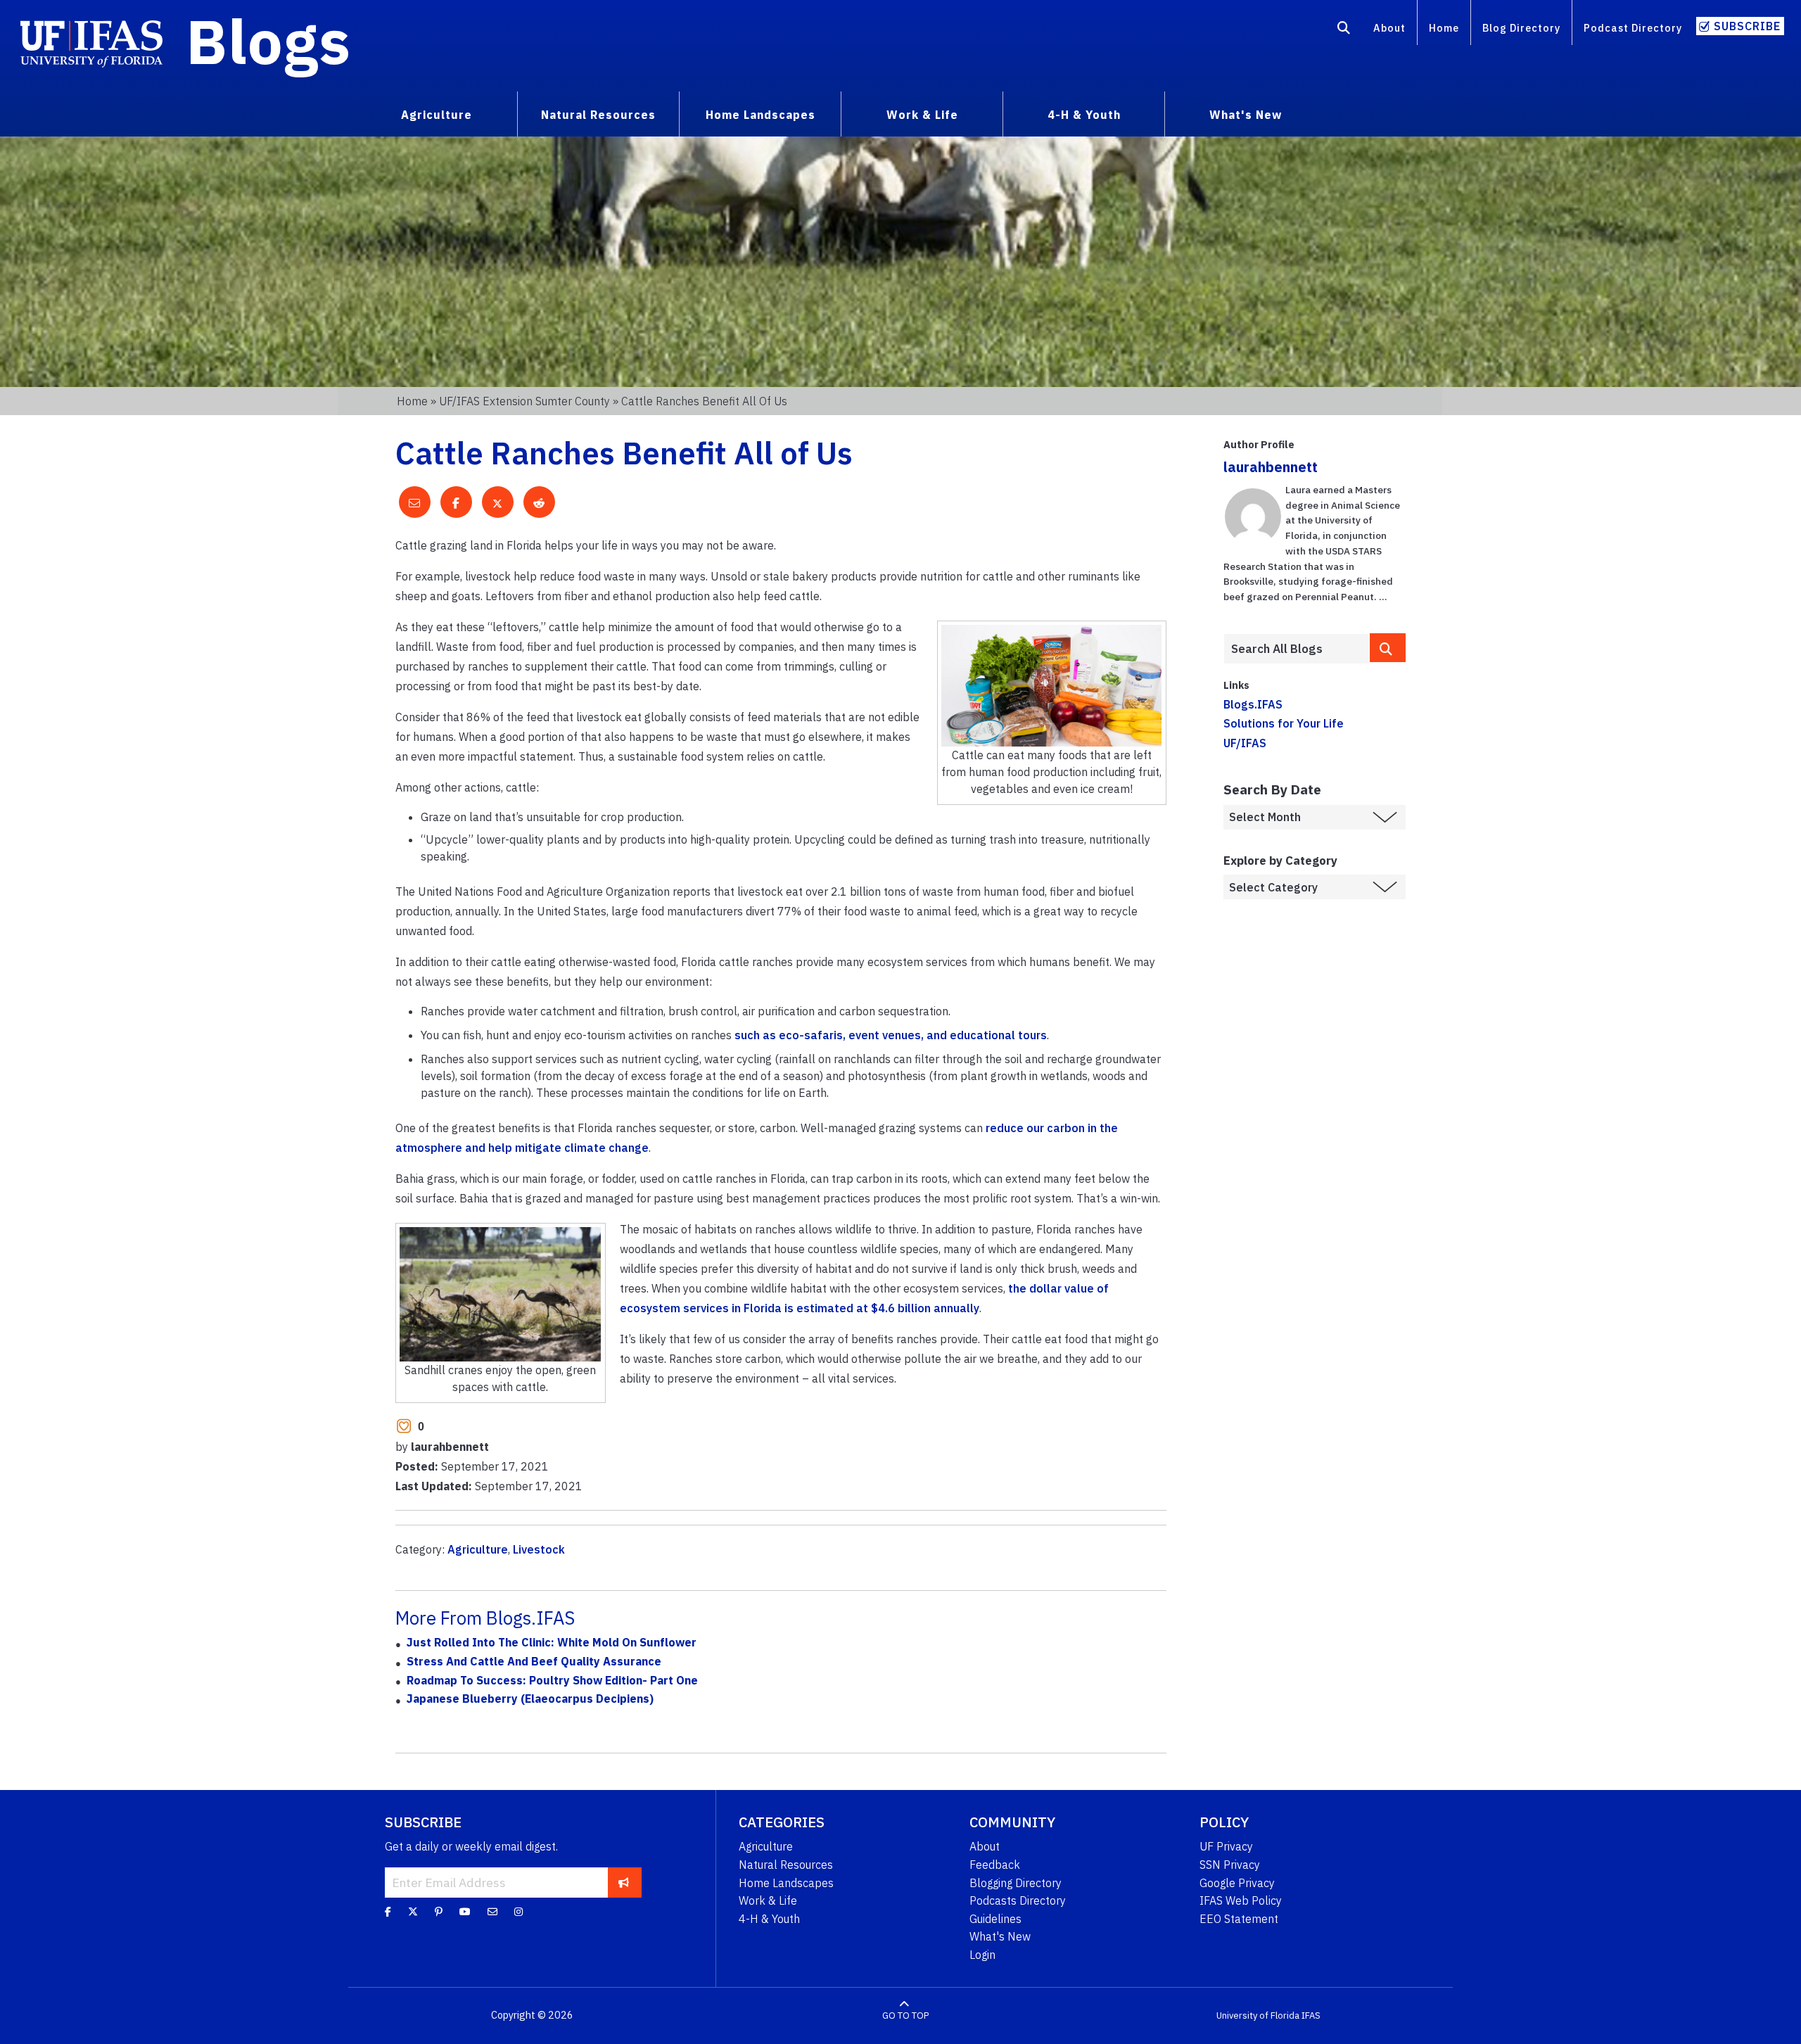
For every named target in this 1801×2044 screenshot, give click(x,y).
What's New (1000, 1936)
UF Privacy (1226, 1846)
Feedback (995, 1865)
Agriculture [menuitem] (437, 115)
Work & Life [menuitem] (922, 115)
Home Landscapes (786, 1883)
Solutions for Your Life (1284, 723)
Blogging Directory (1016, 1883)
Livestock (539, 1549)
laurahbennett (1271, 467)
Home (1444, 28)
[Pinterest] (439, 1912)
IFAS (1311, 2016)
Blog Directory (1521, 28)
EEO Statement (1239, 1919)
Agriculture (478, 1549)
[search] (1388, 648)
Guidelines (995, 1919)
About (1389, 28)
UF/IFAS (1245, 743)
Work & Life (768, 1900)
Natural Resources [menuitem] (598, 115)
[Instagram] (518, 1912)
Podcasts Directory (1018, 1900)
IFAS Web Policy (1241, 1900)
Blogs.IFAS (1253, 704)
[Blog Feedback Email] (492, 1912)
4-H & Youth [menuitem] (1084, 115)
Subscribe (1747, 26)
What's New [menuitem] (1246, 115)
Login (982, 1955)
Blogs (268, 41)
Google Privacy (1237, 1883)
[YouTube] (465, 1912)
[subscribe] (624, 1882)
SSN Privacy (1230, 1865)
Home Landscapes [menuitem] (761, 115)
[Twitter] (413, 1912)
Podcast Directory (1633, 28)
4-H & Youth (769, 1919)
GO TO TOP (905, 2016)
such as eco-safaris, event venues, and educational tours (891, 1035)
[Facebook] (388, 1912)
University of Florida (1258, 2016)
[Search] (1344, 30)
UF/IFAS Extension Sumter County (524, 401)
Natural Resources (786, 1865)
